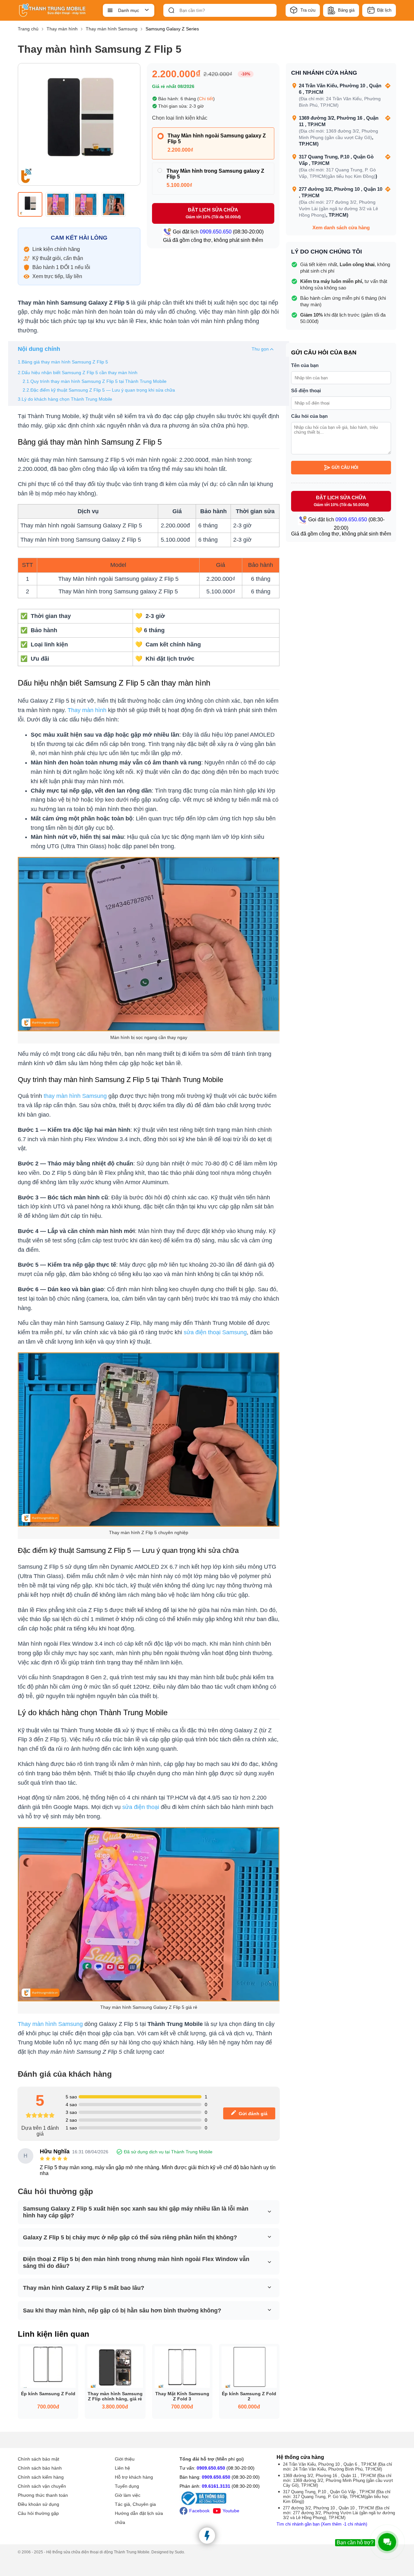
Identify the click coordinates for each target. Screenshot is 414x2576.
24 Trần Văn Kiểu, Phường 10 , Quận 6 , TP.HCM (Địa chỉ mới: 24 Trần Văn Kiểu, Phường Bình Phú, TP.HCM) (338, 2467)
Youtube (231, 2511)
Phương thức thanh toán (43, 2495)
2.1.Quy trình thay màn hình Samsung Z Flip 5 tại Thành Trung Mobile (95, 381)
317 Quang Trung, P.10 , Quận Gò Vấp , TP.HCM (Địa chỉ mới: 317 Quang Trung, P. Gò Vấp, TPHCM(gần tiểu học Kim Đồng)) (337, 2497)
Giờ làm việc (128, 2495)
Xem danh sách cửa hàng (341, 227)
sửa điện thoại (140, 1807)
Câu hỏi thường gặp (38, 2513)
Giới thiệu (125, 2459)
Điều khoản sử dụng (38, 2504)
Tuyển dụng (127, 2486)
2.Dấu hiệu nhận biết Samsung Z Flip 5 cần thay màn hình (78, 373)
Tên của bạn (305, 365)
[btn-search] (171, 10)
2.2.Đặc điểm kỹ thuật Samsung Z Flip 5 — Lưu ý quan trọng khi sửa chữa (99, 390)
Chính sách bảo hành (40, 2468)
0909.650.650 (211, 2468)
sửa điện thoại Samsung (215, 1332)
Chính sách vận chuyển (42, 2486)
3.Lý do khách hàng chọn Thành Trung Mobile (65, 399)
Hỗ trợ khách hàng (134, 2477)
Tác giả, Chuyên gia (135, 2504)
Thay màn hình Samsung (50, 2024)
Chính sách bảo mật (38, 2459)
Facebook (199, 2511)
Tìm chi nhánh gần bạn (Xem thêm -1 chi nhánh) (322, 2524)
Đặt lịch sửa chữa (213, 213)
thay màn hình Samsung (75, 1096)
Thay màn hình (87, 710)
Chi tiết (206, 99)
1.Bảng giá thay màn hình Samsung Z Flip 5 (63, 362)
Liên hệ (122, 2468)
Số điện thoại (306, 390)
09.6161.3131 (216, 2486)
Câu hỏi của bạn (309, 416)
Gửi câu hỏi (345, 467)
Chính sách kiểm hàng (41, 2477)
